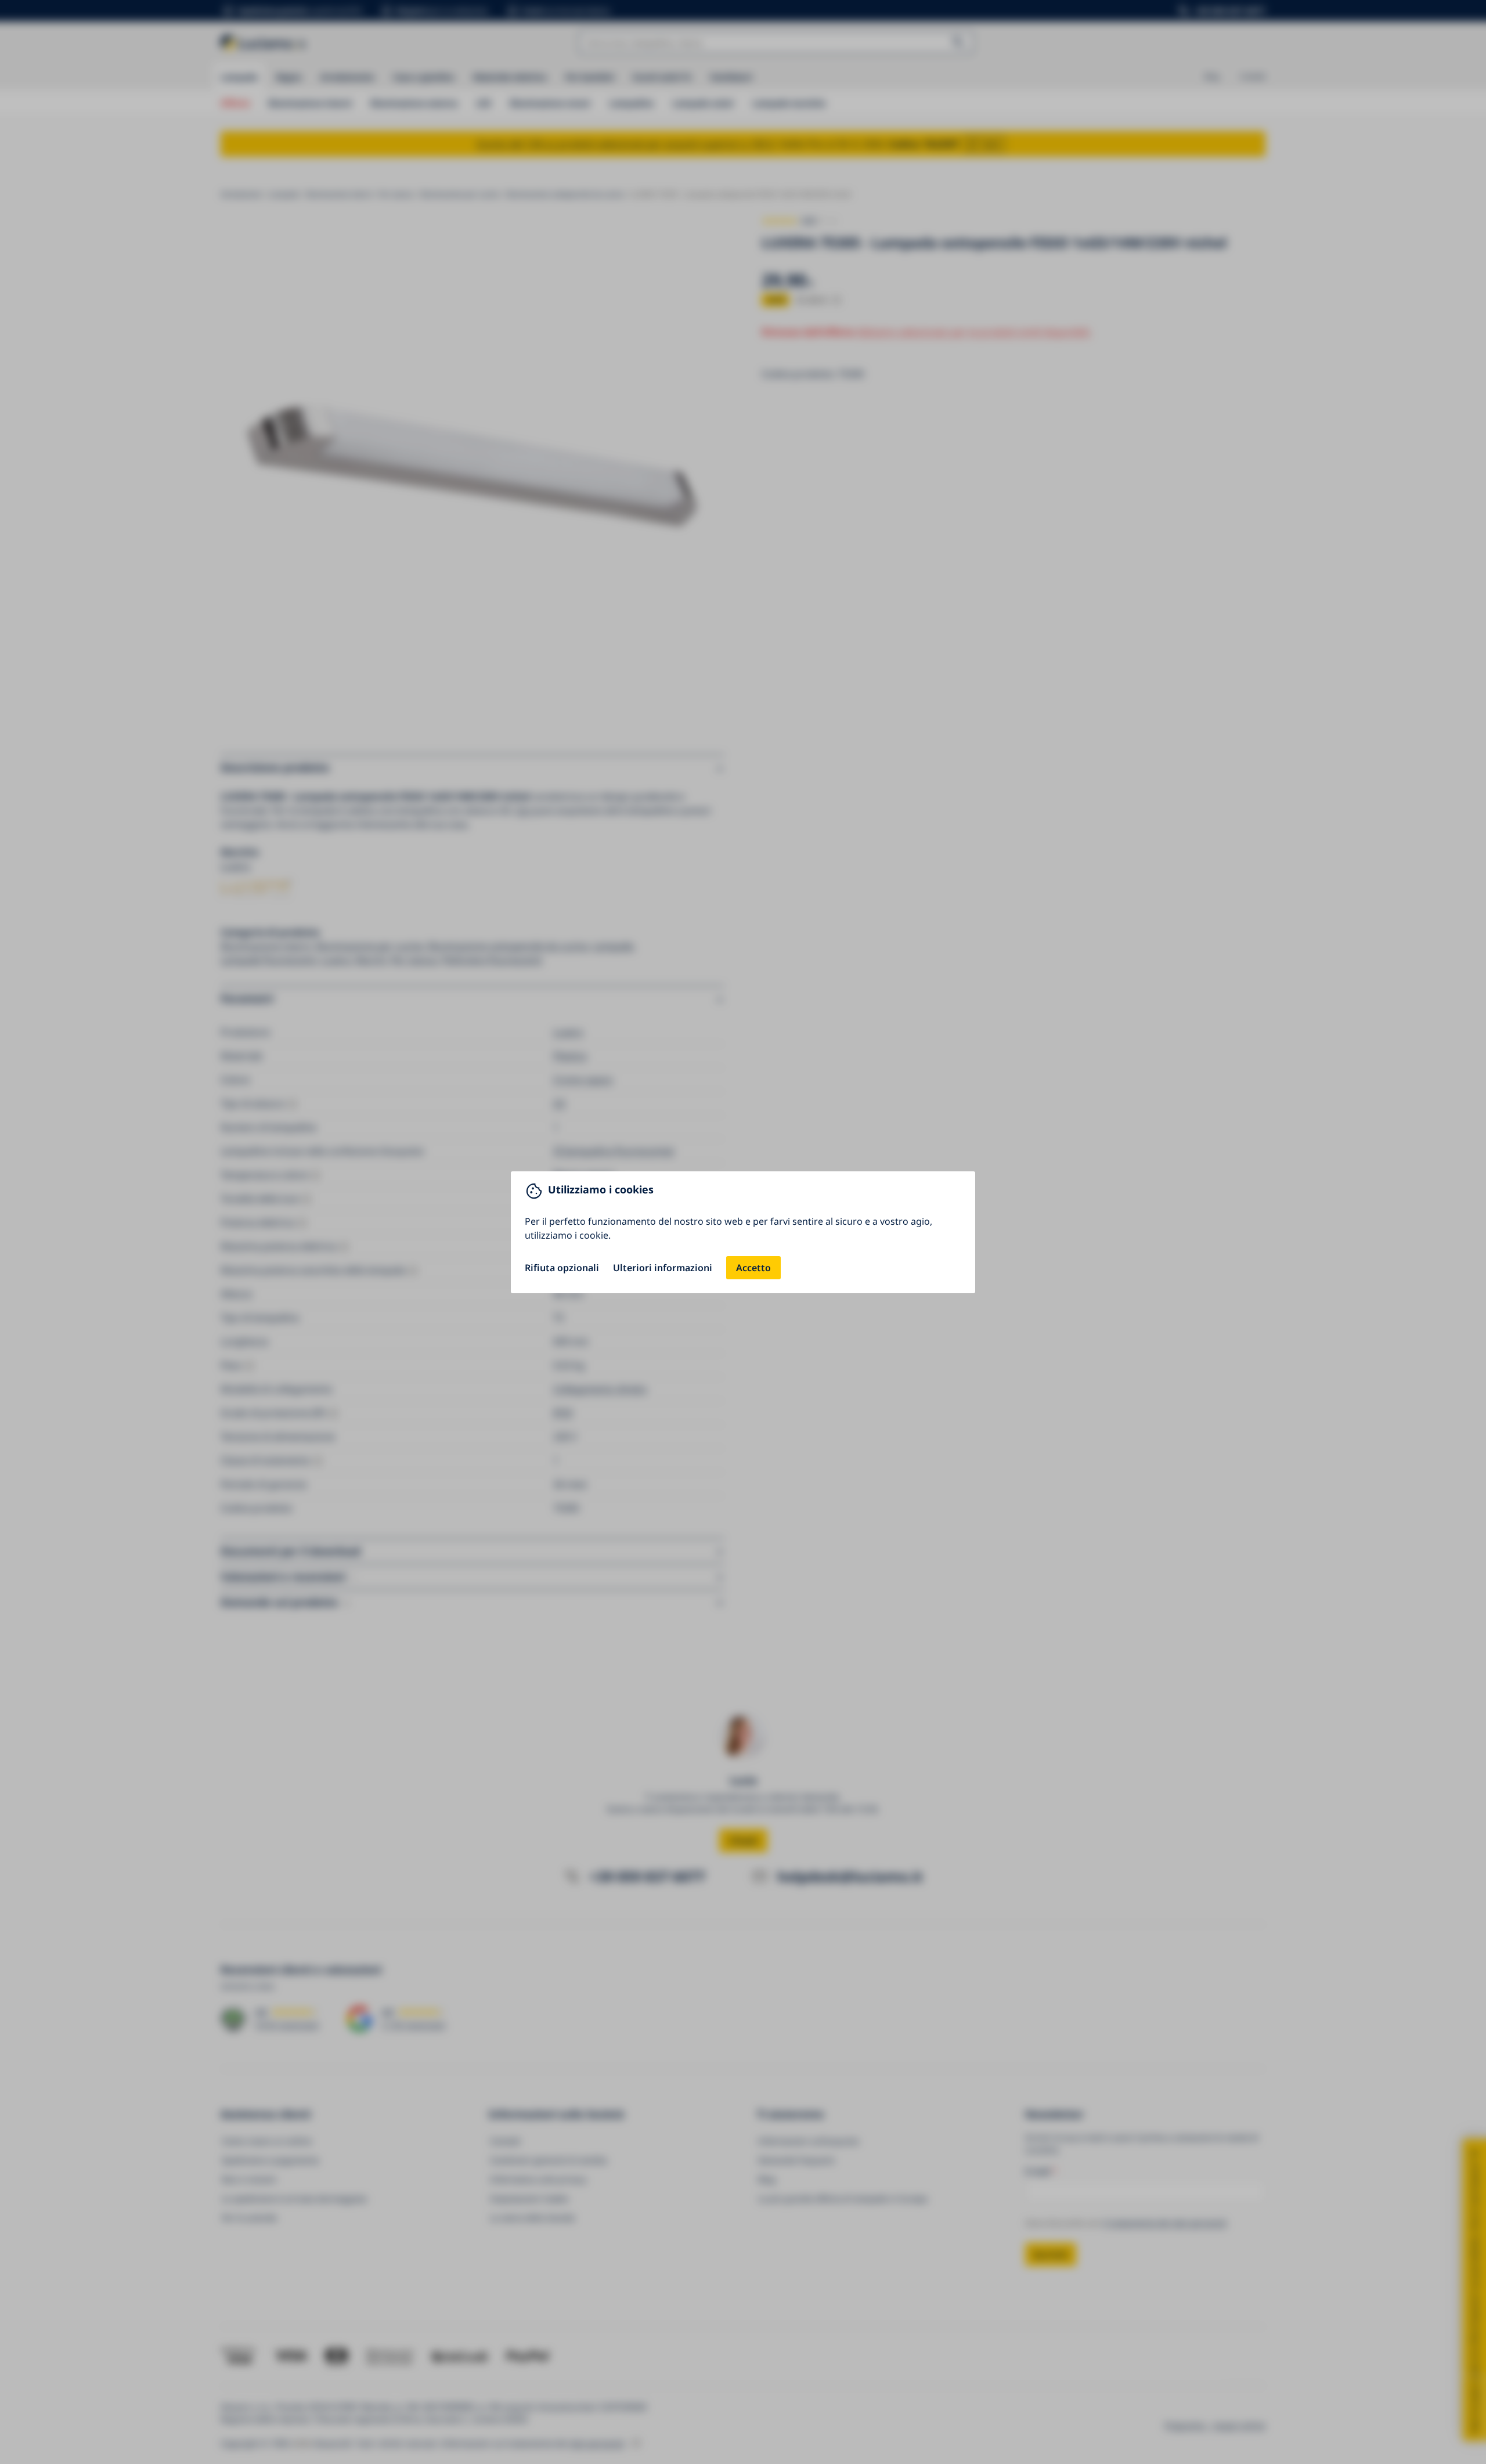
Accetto (753, 1268)
